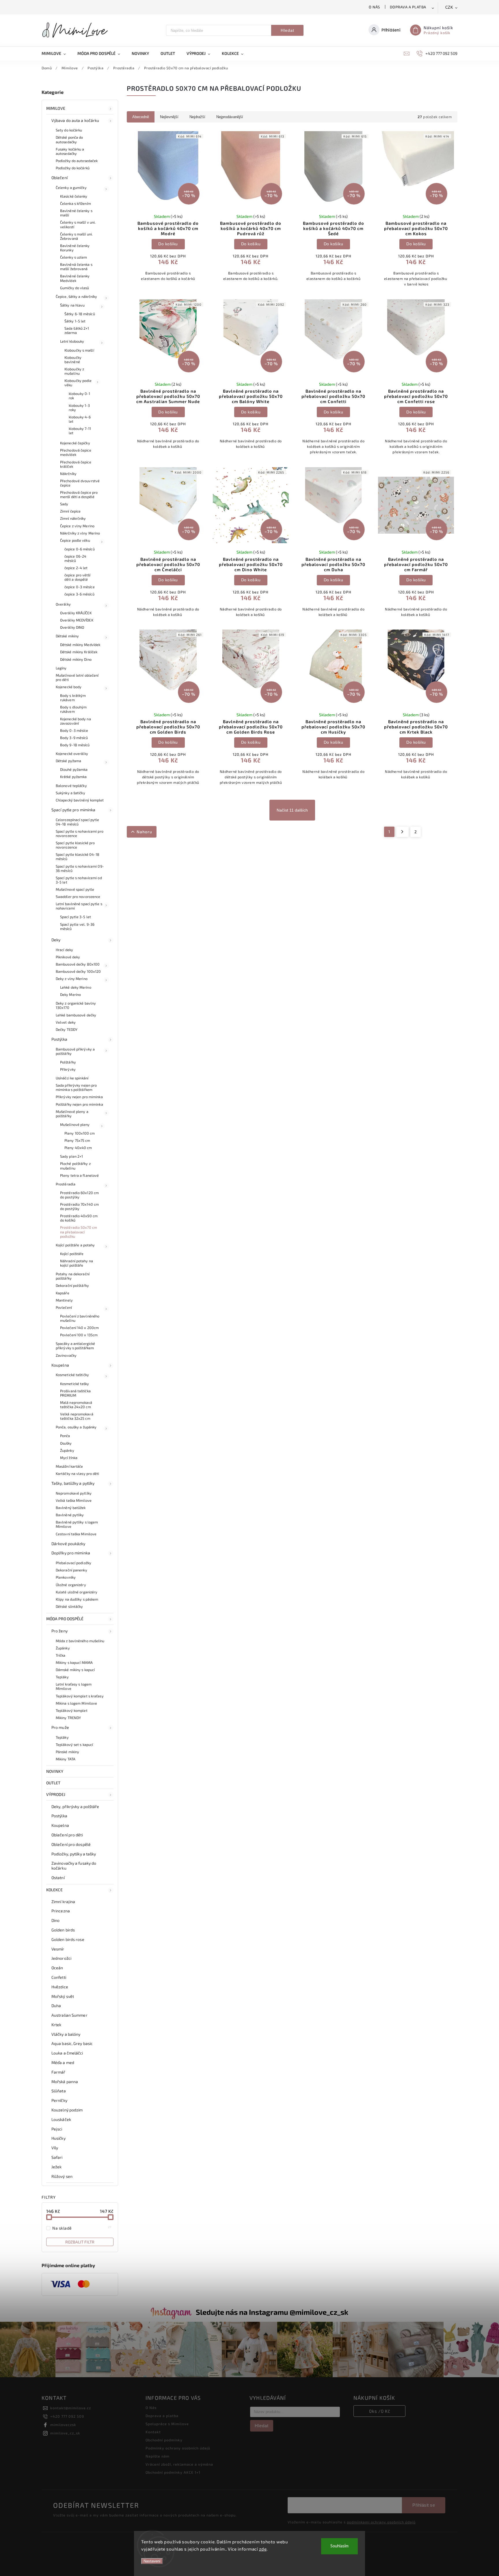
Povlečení (64, 1307)
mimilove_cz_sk (65, 2433)
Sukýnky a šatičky (70, 793)
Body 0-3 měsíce (74, 730)
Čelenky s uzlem (74, 257)
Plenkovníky (66, 1577)
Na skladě (82, 2228)
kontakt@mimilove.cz (71, 2408)
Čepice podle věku (75, 540)
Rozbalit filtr (80, 2242)
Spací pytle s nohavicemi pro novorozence (80, 833)
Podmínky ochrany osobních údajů (178, 2448)
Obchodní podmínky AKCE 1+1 (173, 2472)
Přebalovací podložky (73, 1563)
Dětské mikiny (67, 636)
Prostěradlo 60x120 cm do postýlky (79, 1195)
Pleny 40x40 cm (78, 1148)
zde (263, 2549)
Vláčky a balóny (66, 2034)
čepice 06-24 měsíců (75, 558)
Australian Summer (69, 2015)
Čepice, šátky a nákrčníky (77, 296)
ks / (380, 2411)
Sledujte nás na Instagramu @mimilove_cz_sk (272, 2312)
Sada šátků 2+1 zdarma (77, 330)
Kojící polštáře (72, 1254)
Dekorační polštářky (72, 1285)
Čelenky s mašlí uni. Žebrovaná (76, 236)
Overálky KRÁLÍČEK (76, 613)
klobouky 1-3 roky (79, 408)
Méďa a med (63, 2062)
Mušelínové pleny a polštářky (72, 1114)
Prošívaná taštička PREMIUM (75, 1393)
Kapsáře (63, 1293)
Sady (64, 504)
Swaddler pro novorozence (78, 897)
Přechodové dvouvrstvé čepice (80, 483)
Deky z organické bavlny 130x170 (76, 1005)
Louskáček (61, 2119)
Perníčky (59, 2100)
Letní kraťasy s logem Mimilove (74, 1686)
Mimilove (56, 108)
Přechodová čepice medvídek (76, 452)
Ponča (65, 1436)
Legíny (61, 668)
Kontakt (153, 2432)
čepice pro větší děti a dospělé (78, 577)
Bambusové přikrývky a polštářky (75, 1051)
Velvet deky (66, 1022)
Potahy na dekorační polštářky (73, 1276)
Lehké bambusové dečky (76, 1015)
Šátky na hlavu (72, 305)
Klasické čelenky (74, 196)
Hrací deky (64, 950)
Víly (55, 2148)
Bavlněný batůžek (71, 1508)
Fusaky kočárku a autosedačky (70, 151)
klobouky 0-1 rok (79, 396)
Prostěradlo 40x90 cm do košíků (79, 1218)
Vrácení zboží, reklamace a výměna (179, 2464)
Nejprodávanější (230, 117)
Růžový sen (62, 2176)
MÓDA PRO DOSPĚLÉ (65, 1619)
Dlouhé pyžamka (74, 769)
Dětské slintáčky (69, 1606)
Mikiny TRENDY (68, 1718)
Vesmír (58, 1949)
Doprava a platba (408, 7)
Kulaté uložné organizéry (77, 1592)
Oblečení (59, 178)
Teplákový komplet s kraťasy (80, 1696)
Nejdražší (197, 117)
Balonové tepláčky (71, 786)
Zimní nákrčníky (73, 518)
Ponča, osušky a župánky (76, 1427)
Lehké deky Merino (76, 987)
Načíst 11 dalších (292, 810)
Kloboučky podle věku (78, 383)
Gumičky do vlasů (75, 288)
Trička (61, 1655)
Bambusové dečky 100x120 (78, 971)
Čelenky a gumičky (71, 188)
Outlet (53, 1783)
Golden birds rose (68, 1939)
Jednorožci (61, 1958)
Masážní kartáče (69, 1466)
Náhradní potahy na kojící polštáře (77, 1263)
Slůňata (59, 2091)
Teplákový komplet (72, 1710)
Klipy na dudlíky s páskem (77, 1599)
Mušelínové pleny (75, 1124)
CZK (449, 7)
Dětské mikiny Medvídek (80, 645)
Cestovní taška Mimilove (76, 1534)
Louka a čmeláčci (67, 2053)
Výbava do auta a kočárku (75, 120)
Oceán (57, 1968)
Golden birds (63, 1930)
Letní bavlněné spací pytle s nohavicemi (79, 906)
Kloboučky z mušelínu (74, 371)
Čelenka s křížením (76, 203)
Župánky (67, 1450)
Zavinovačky (66, 1355)
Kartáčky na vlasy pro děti (78, 1473)
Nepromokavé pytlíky (74, 1493)
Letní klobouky (72, 341)
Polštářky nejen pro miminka (79, 1104)
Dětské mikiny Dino (76, 659)
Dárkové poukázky (68, 1544)
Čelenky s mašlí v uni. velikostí (78, 224)
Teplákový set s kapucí (74, 1744)
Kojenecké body (69, 687)
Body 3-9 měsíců (74, 738)
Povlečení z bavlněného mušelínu (80, 1318)
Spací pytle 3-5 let (76, 917)
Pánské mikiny (67, 1752)
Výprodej (56, 1794)
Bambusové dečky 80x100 (78, 964)
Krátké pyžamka (73, 777)
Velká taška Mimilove (74, 1500)
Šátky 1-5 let (75, 321)
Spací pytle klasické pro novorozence (75, 845)
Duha (56, 2006)
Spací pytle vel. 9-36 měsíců (77, 926)
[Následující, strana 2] (402, 832)
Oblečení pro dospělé (71, 1844)
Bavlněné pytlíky (70, 1515)
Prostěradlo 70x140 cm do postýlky (79, 1206)
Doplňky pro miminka (71, 1553)
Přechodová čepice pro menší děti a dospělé (79, 494)
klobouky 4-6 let (80, 419)
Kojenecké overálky (72, 754)
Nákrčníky (68, 474)
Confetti (59, 1977)
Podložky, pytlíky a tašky (74, 1854)
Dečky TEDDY (67, 1029)
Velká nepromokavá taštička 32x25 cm (77, 1416)
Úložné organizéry (71, 1585)
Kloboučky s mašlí (79, 350)
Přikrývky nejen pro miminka (79, 1097)
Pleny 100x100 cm (80, 1133)
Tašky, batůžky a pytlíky (73, 1483)
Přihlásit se (424, 2505)
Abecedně (141, 117)
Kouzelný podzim (67, 2110)
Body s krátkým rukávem (73, 698)
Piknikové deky (68, 957)
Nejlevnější (169, 117)
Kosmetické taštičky (72, 1375)
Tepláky (62, 1677)
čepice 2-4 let (76, 568)
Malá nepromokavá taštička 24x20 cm (76, 1405)
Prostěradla (66, 1184)
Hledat (287, 30)
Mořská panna (65, 2082)
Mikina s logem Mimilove (76, 1703)
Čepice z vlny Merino (77, 526)
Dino (55, 1920)
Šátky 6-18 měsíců (80, 314)
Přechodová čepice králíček (76, 464)
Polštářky (68, 1062)
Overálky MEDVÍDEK (77, 620)
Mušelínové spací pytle (75, 889)
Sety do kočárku (69, 130)
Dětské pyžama (68, 761)
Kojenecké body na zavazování (76, 721)
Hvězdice (60, 1987)
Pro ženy (59, 1631)
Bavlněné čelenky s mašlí (76, 213)
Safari (57, 2157)
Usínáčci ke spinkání (72, 1078)
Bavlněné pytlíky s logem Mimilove (77, 1524)
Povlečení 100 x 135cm (79, 1335)
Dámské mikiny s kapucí (75, 1670)
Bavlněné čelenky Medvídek (75, 278)
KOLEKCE (54, 1890)
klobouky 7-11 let (80, 431)
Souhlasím (339, 2546)
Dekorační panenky (71, 1570)
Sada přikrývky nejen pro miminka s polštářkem (76, 1087)
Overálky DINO (72, 627)
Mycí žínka (69, 1458)
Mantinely (64, 1300)
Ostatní (58, 1878)
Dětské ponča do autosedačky (69, 139)
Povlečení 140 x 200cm (79, 1328)
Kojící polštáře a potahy (75, 1245)
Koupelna (60, 1365)
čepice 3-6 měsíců (79, 594)
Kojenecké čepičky (75, 443)
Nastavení (152, 2561)
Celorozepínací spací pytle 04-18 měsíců (78, 822)
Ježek (57, 2167)
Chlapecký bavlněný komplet (80, 800)
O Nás (374, 7)
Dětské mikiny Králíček (79, 652)
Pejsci (57, 2129)
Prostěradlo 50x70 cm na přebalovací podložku (79, 1232)
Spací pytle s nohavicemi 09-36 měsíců (80, 868)
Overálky (63, 604)
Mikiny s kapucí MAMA (74, 1662)
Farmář (58, 2072)
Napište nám (158, 2456)
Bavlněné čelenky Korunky (75, 248)
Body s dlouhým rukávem (73, 709)
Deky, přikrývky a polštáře (75, 1806)
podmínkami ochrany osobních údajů (381, 2522)
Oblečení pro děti (67, 1835)
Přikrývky (68, 1069)
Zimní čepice (70, 511)
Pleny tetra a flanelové (79, 1175)
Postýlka (59, 1039)
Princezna (61, 1911)
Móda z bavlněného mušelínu (80, 1641)
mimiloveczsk (63, 2425)
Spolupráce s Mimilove (167, 2424)
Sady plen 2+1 (71, 1156)
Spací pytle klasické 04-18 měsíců (78, 856)
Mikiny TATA (66, 1759)
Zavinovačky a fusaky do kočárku (74, 1866)
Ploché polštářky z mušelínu (75, 1166)
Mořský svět (63, 1996)
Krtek (56, 2025)
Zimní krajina (63, 1902)
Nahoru (144, 832)
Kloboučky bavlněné (73, 360)
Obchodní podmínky (164, 2440)
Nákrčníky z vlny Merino (80, 533)
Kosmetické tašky (75, 1384)
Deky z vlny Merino (72, 979)
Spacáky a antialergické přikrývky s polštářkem (75, 1346)
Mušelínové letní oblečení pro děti (77, 677)
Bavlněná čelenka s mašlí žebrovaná (76, 267)
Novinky (55, 1771)
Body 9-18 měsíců (75, 745)
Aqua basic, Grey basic (72, 2043)
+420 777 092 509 (67, 2416)
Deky (56, 940)
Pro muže (60, 1727)
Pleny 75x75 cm (77, 1140)
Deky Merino (70, 994)
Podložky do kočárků (73, 168)
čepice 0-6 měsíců (80, 549)
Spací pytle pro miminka (73, 810)
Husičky (58, 2138)
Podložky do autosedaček (77, 161)
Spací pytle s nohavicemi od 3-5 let (79, 880)
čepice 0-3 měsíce (80, 587)
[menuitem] (57, 53)
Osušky (66, 1443)
